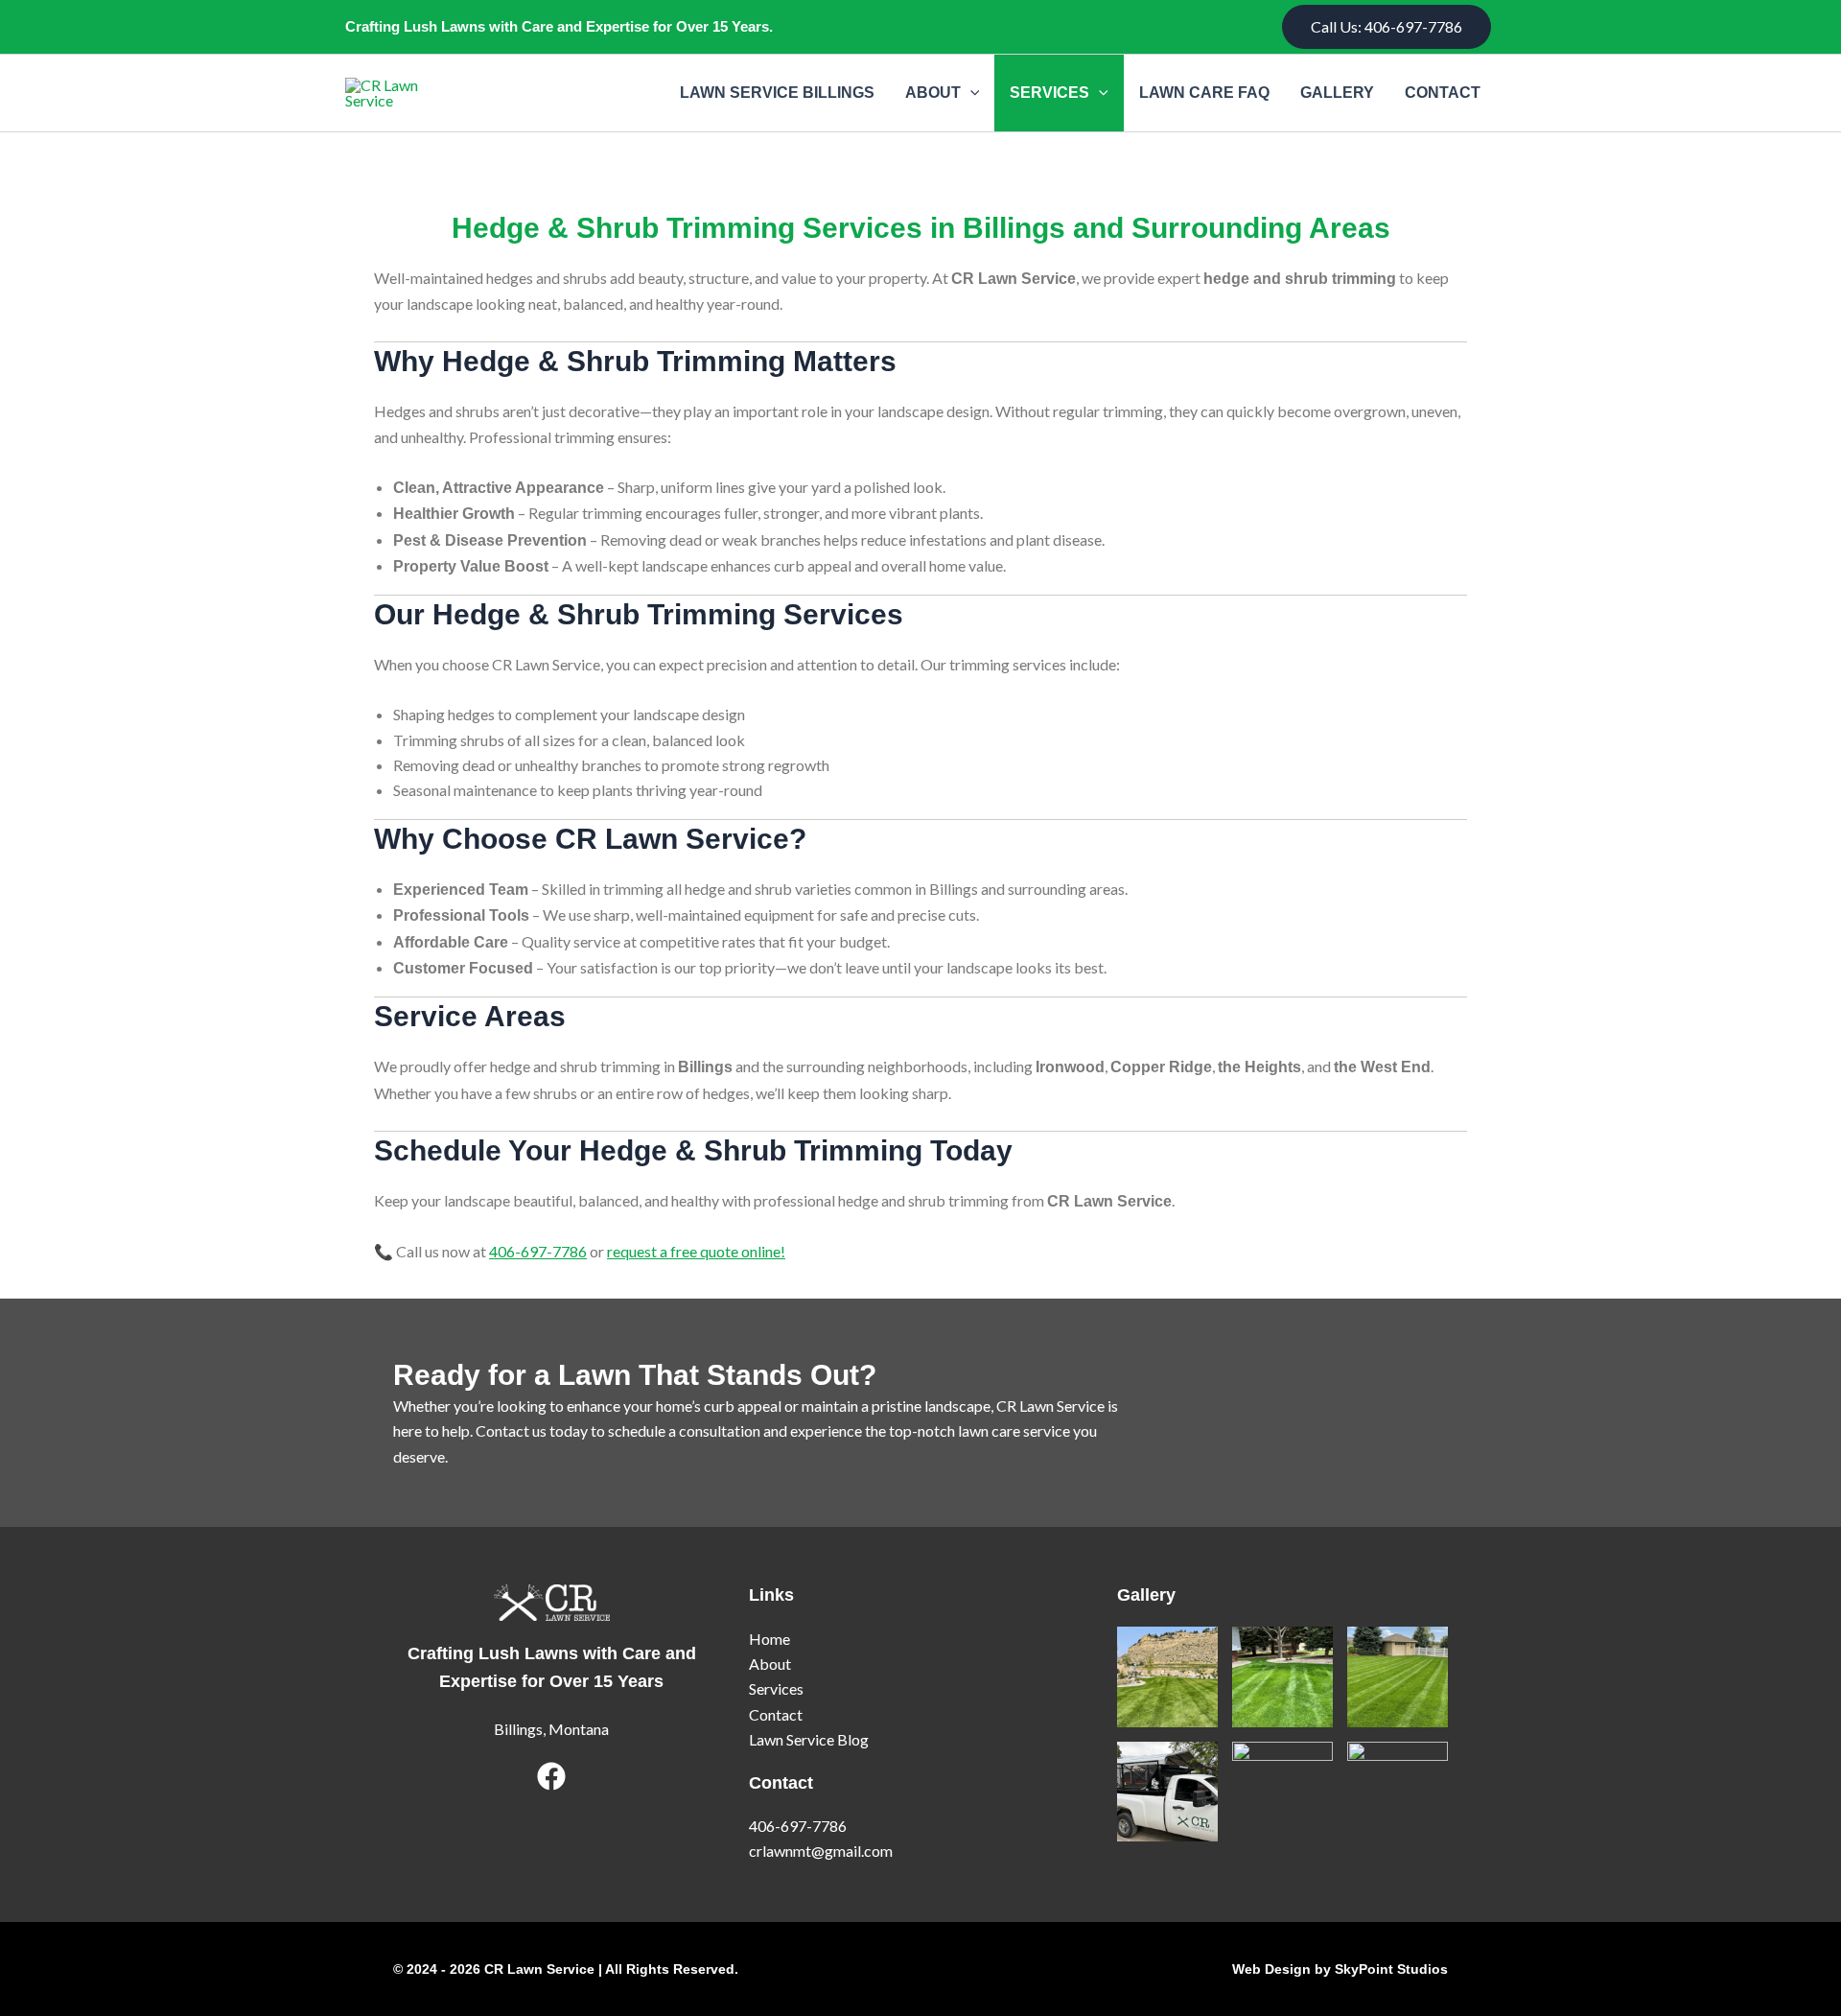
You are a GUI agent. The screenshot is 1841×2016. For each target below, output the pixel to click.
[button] (1387, 27)
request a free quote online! (696, 1251)
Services (1049, 93)
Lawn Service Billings (777, 93)
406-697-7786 (538, 1251)
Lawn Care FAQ (1204, 93)
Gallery (1337, 93)
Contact (1443, 93)
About (933, 93)
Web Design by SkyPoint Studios (1340, 1969)
